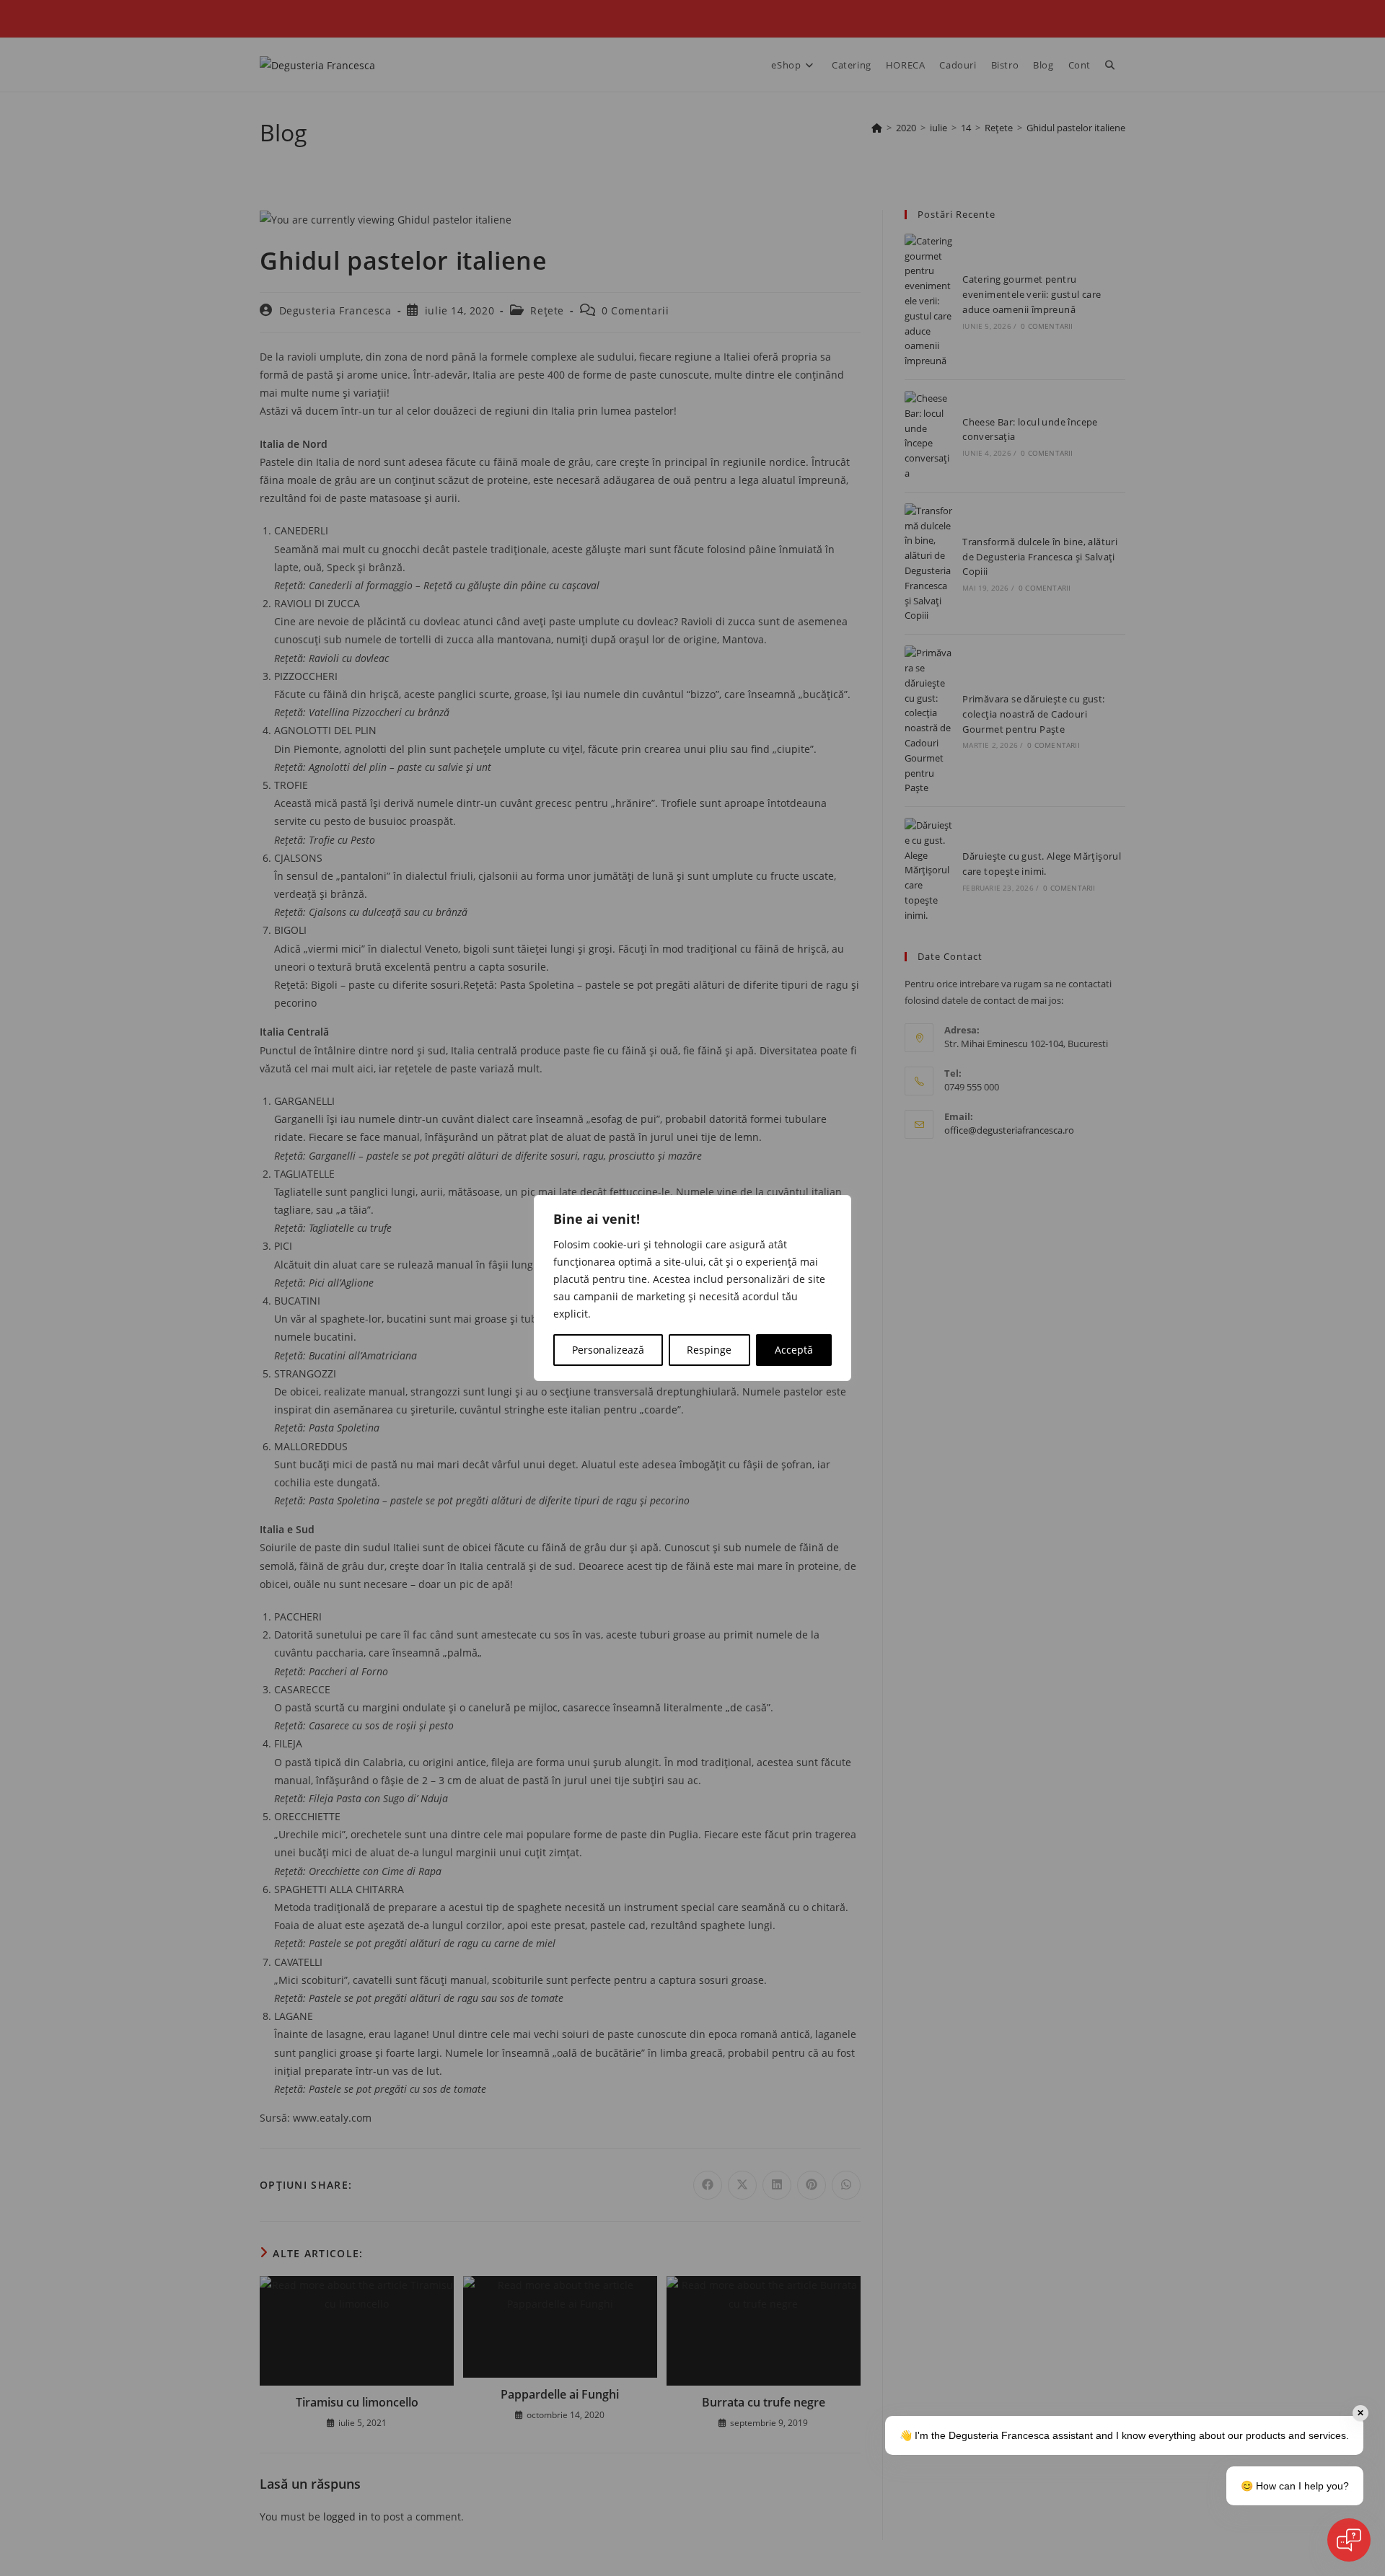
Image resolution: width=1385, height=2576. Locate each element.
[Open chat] (1349, 2540)
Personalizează (608, 1350)
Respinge (709, 1350)
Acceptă (794, 1350)
